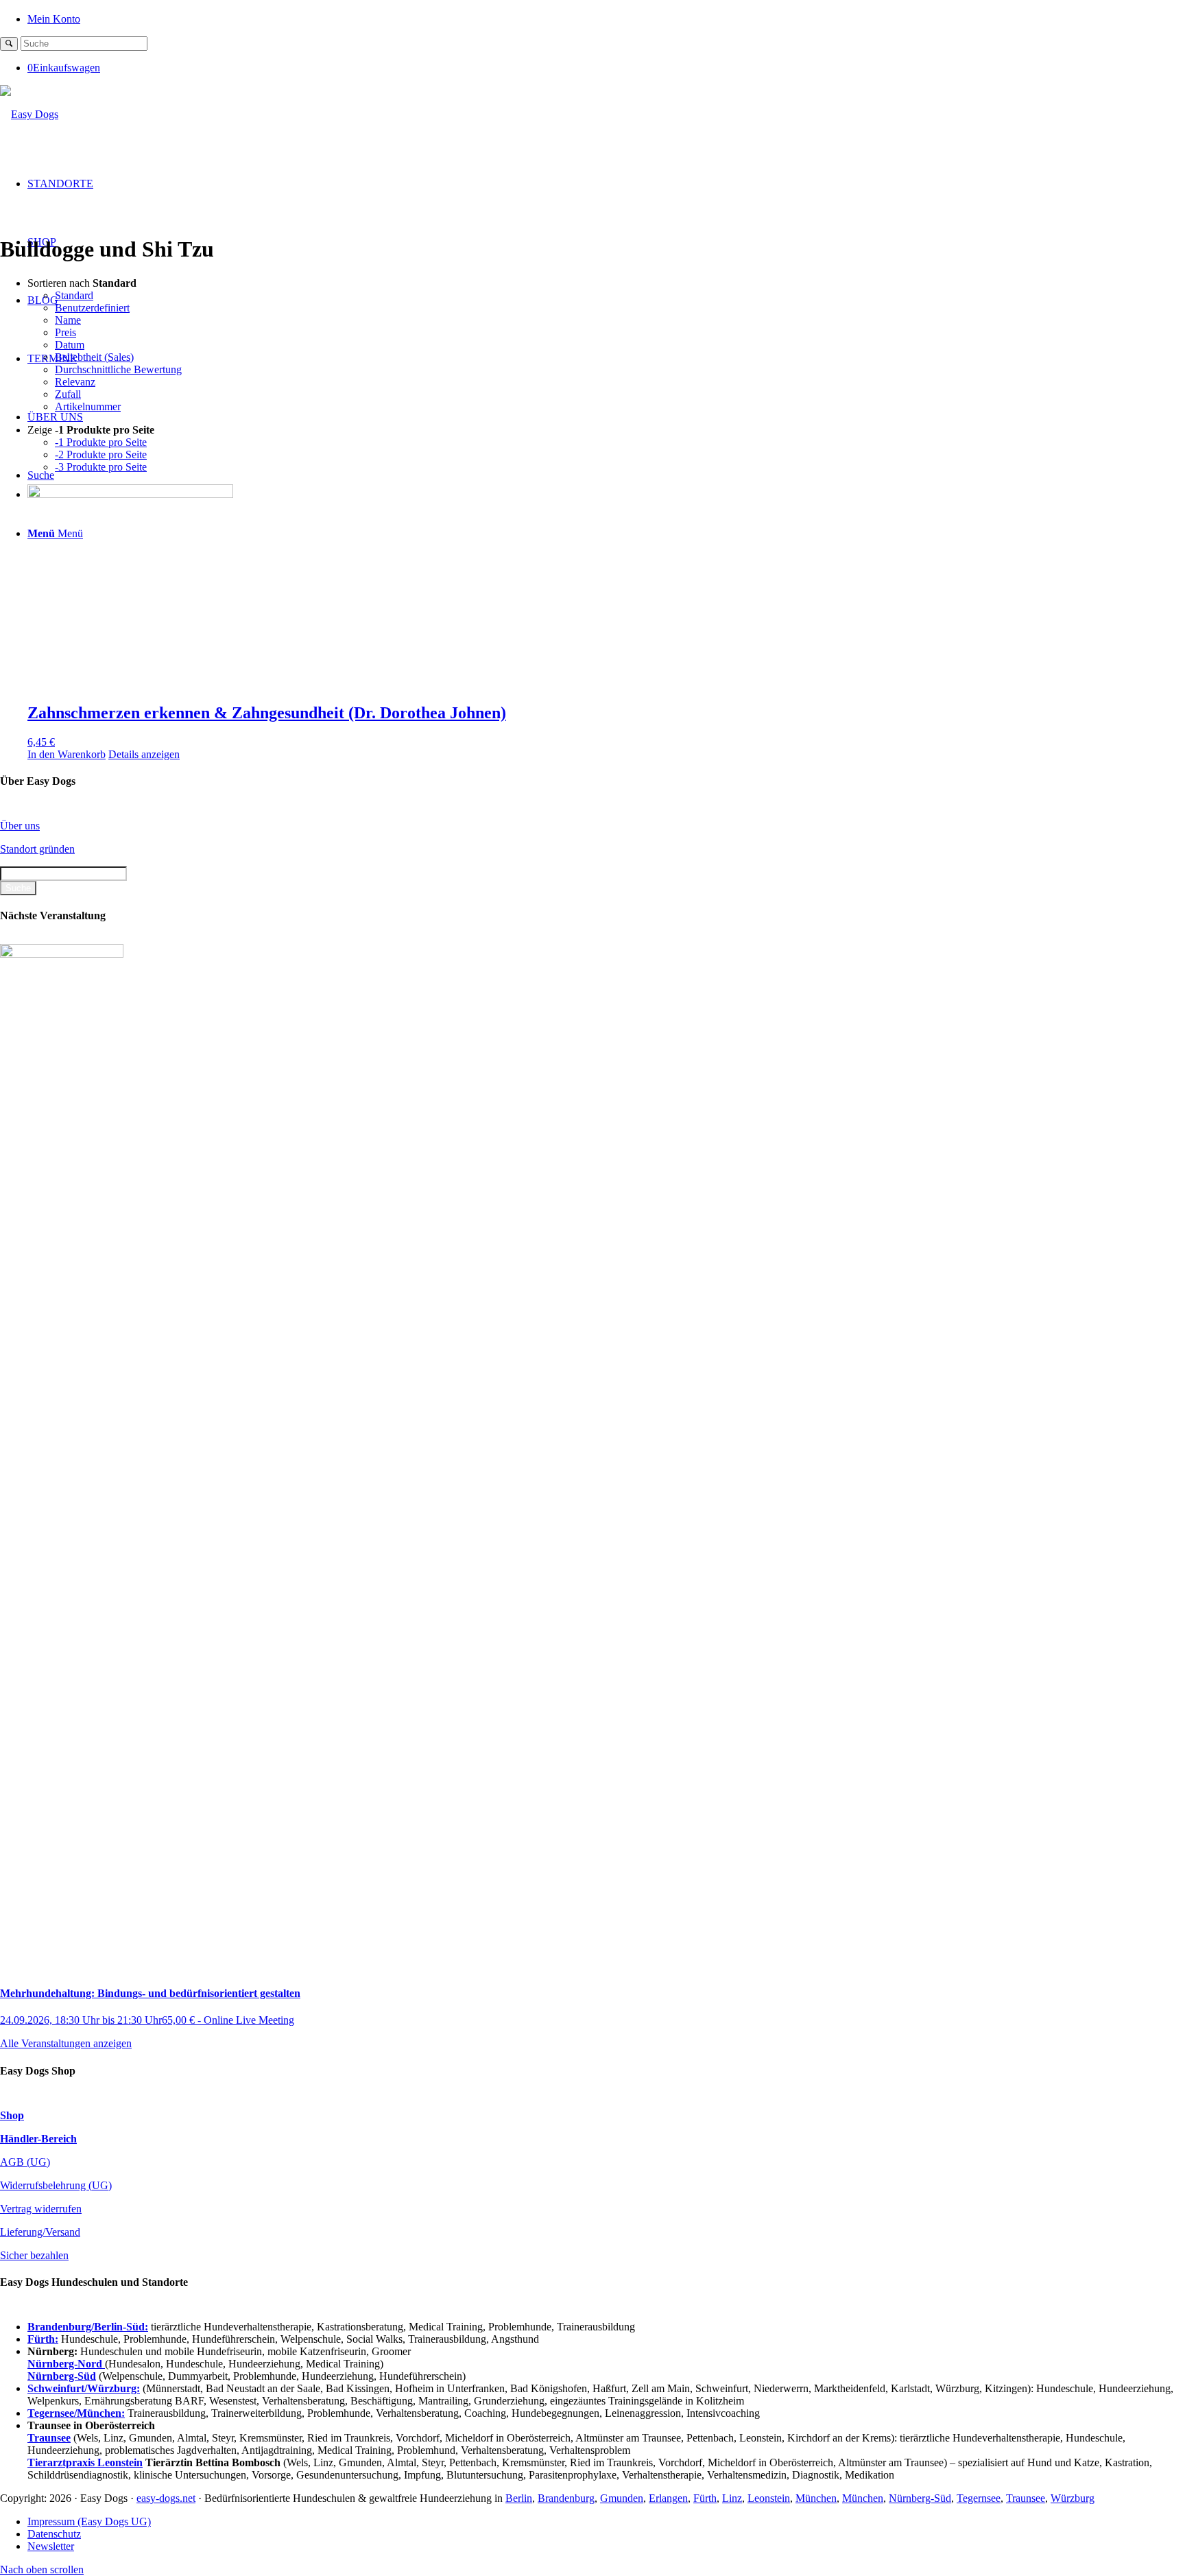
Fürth (705, 2498)
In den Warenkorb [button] (67, 754)
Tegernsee (979, 2498)
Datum (70, 345)
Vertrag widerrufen (41, 2209)
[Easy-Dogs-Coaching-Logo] (29, 114)
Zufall (68, 394)
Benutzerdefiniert (92, 308)
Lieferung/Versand (40, 2232)
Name (68, 320)
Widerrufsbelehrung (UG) (56, 2185)
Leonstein (769, 2498)
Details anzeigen (144, 754)
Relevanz (75, 382)
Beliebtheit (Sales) (94, 357)
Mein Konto (54, 19)
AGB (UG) (25, 2162)
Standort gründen (37, 849)
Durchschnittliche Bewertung (118, 369)
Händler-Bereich (38, 2139)
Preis (65, 332)
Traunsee (1026, 2498)
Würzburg (1073, 2498)
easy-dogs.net (166, 2498)
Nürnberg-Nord (66, 2364)
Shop (12, 2115)
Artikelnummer (88, 406)
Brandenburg (566, 2498)
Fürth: (43, 2339)
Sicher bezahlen (34, 2255)
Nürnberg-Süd (920, 2498)
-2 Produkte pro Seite (101, 454)
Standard (74, 295)
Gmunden (622, 2498)
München (816, 2498)
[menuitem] (606, 18)
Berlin (519, 2498)
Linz (732, 2498)
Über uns (20, 826)
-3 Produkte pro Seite (101, 467)
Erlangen (668, 2498)
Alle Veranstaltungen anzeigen (66, 2043)
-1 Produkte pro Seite (101, 442)
